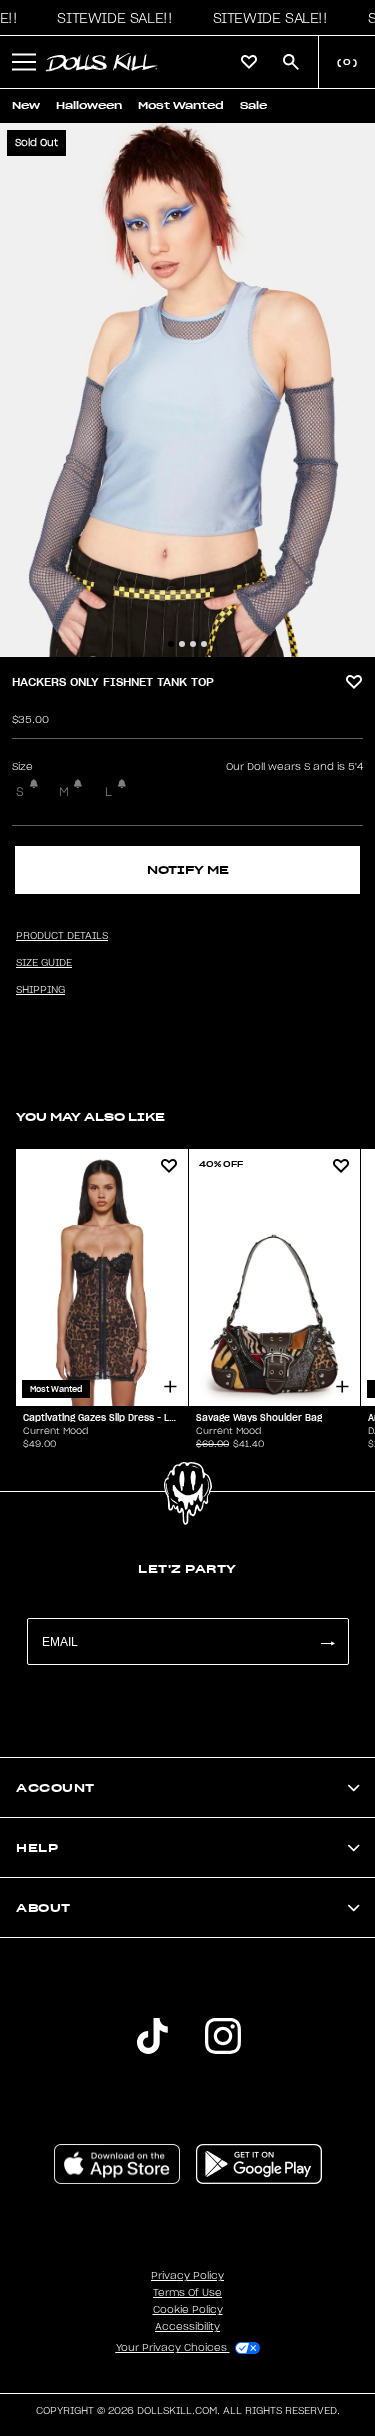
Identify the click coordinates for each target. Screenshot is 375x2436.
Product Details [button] (62, 936)
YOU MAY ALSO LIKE (90, 1116)
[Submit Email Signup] (327, 1641)
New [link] (26, 105)
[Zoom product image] (187, 390)
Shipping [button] (40, 990)
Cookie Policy (188, 2310)
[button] (109, 18)
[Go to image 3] (193, 644)
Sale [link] (253, 105)
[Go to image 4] (204, 644)
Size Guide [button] (44, 963)
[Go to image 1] (171, 644)
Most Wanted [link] (181, 105)
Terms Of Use (187, 2293)
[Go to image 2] (182, 644)
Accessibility (187, 2327)
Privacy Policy (187, 2276)
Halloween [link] (89, 105)
